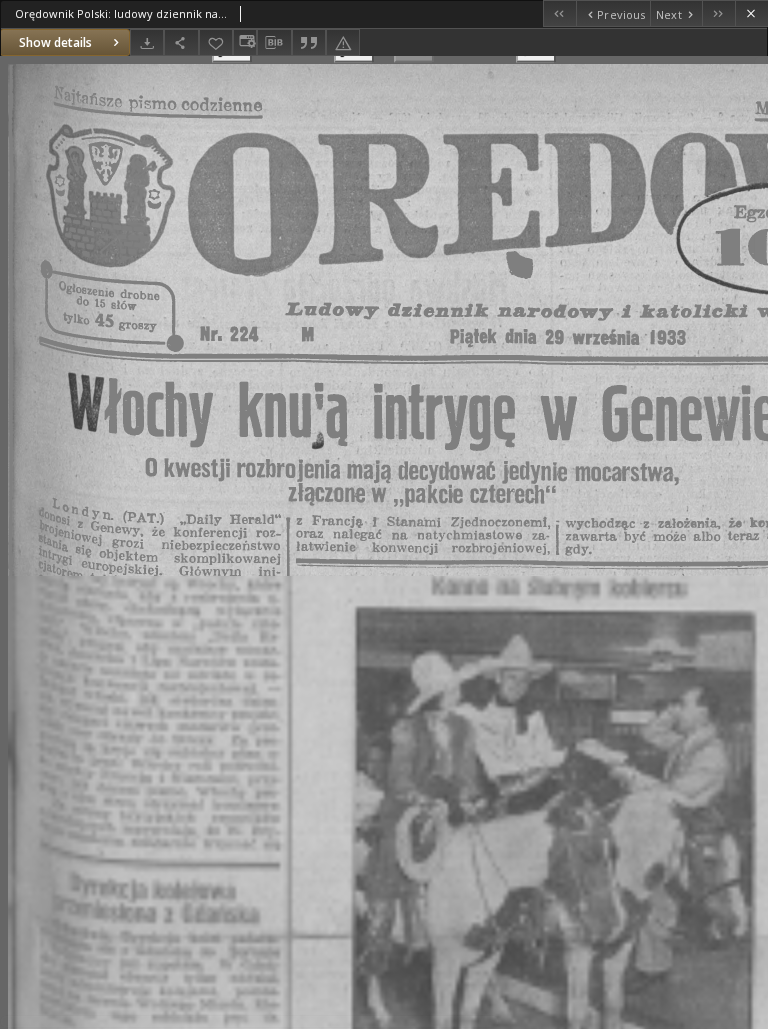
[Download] (147, 42)
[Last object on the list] (718, 13)
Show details (55, 42)
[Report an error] (343, 42)
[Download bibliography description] (274, 43)
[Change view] (245, 42)
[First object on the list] (559, 13)
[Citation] (309, 42)
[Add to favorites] (216, 42)
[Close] (751, 13)
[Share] (181, 42)
